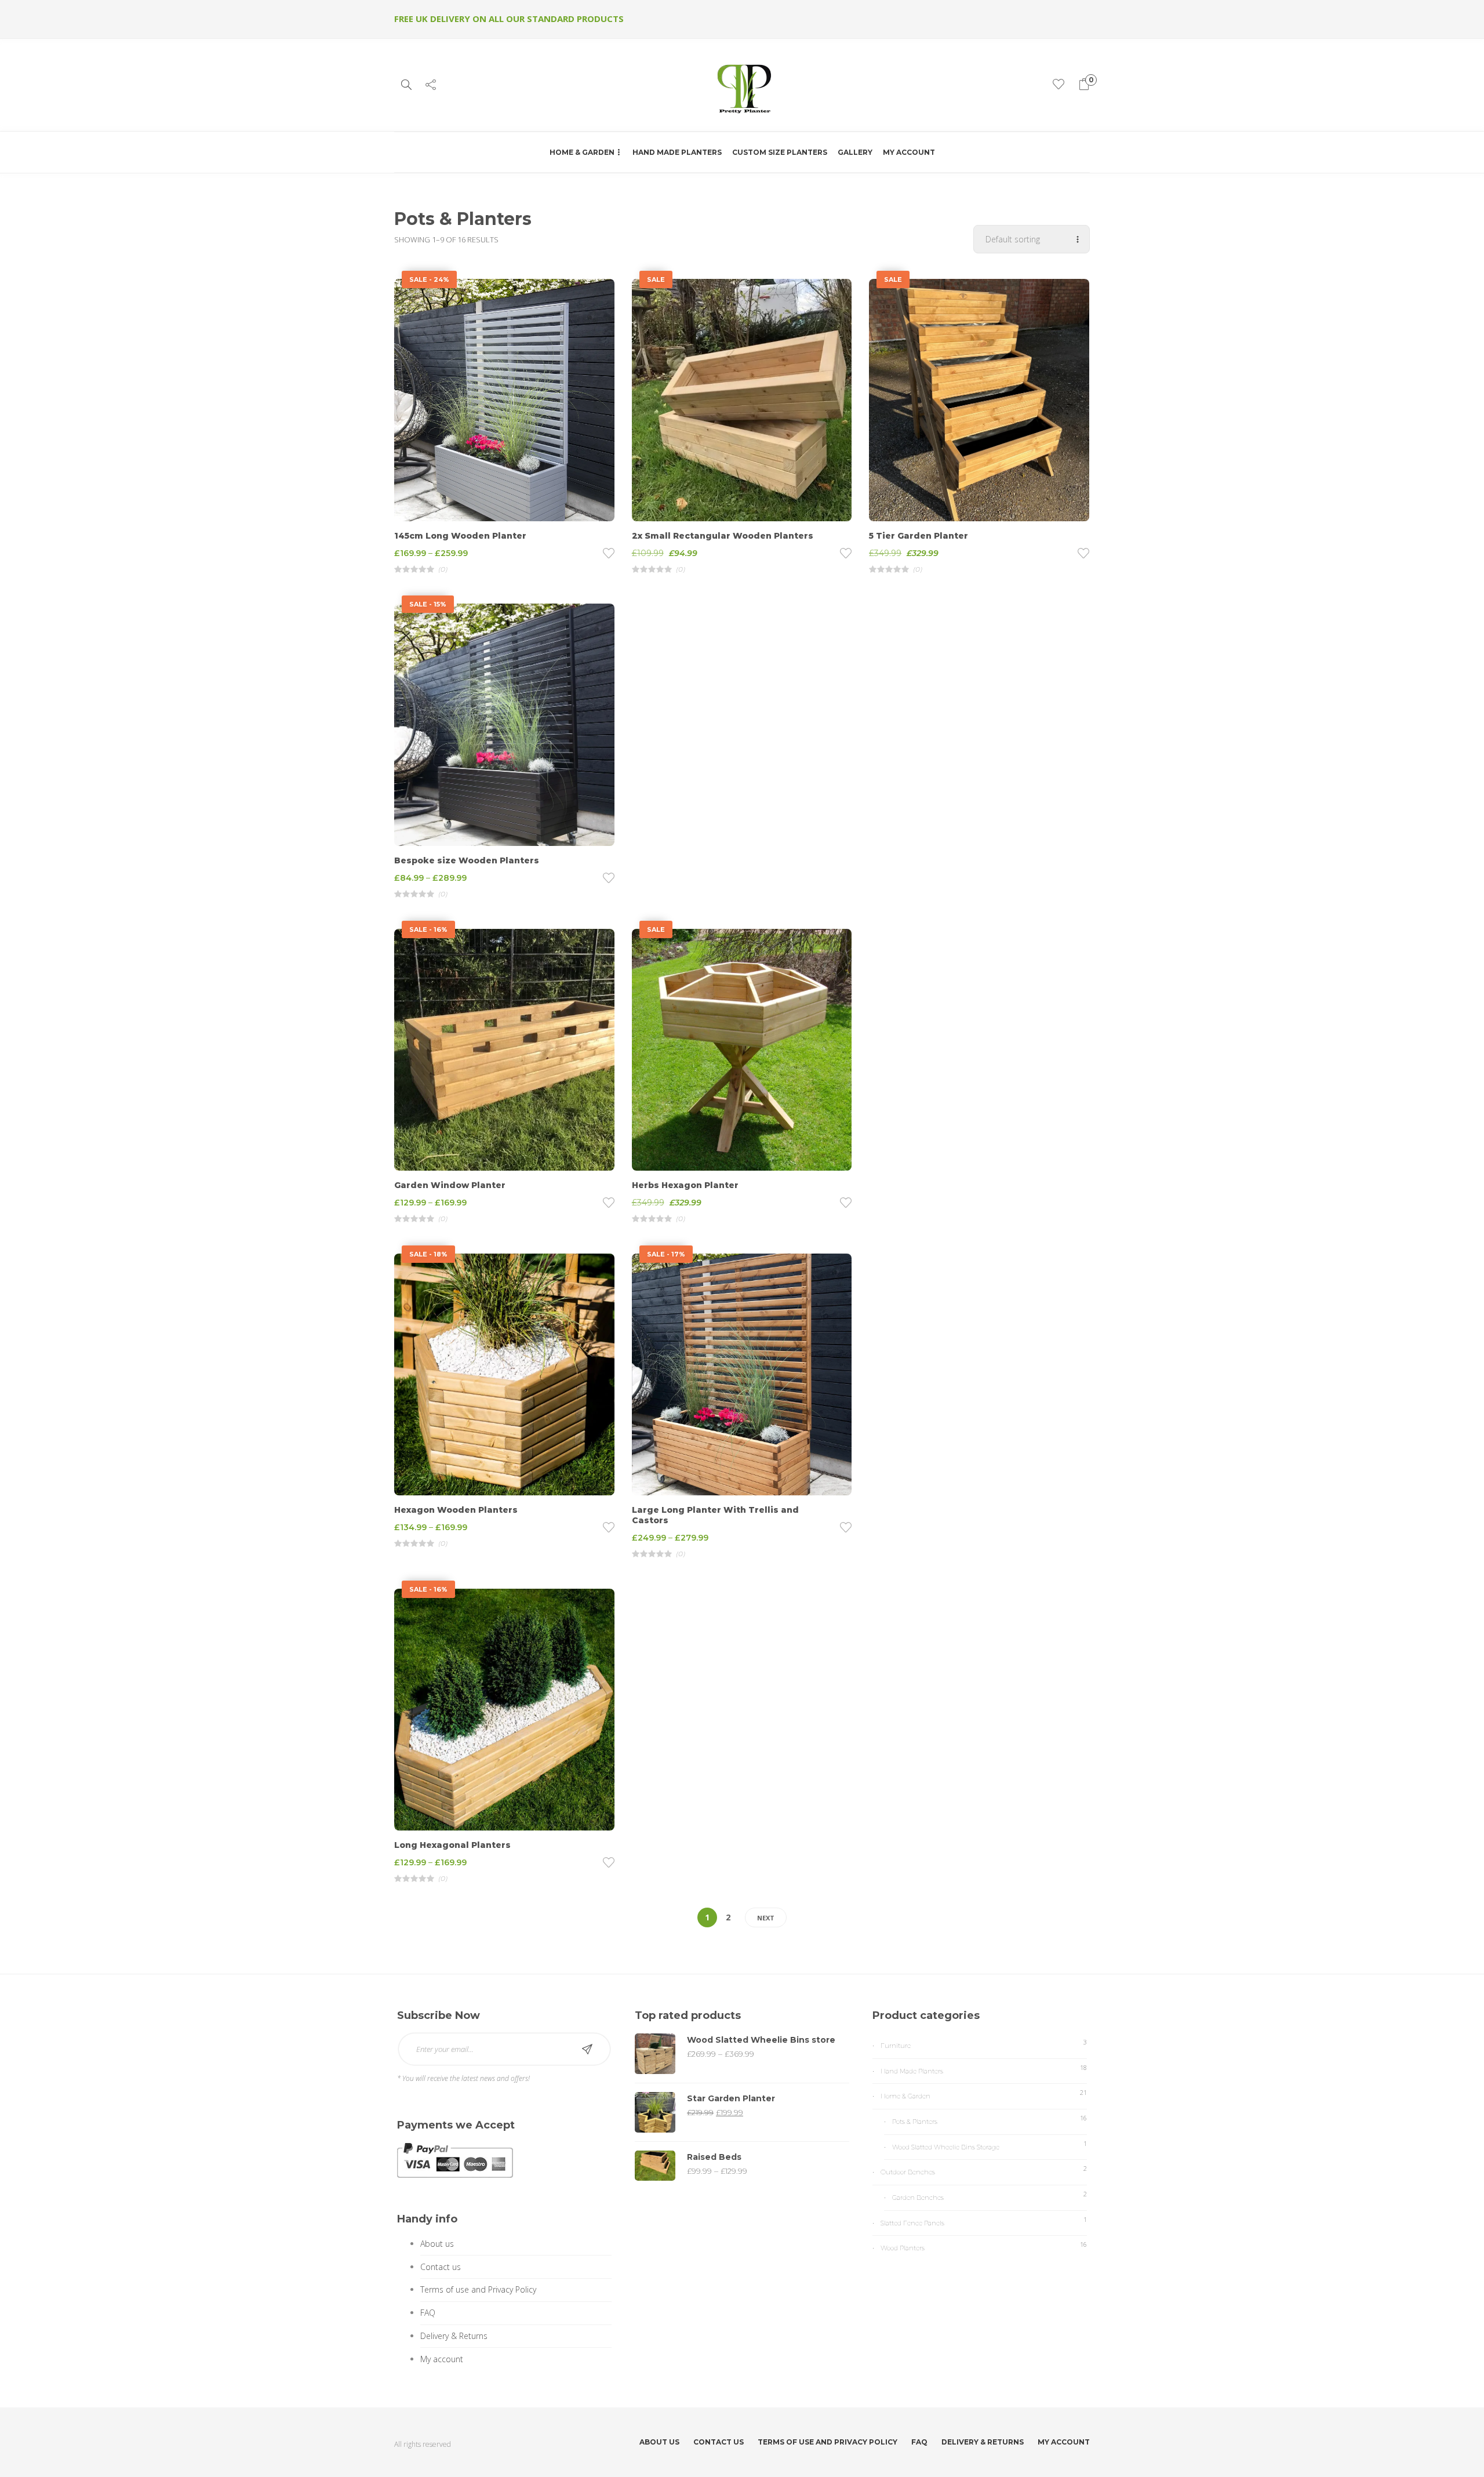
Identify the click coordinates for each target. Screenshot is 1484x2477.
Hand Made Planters (677, 152)
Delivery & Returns (454, 2336)
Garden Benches (918, 2198)
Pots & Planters (915, 2122)
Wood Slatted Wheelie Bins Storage (946, 2147)
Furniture (896, 2046)
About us (437, 2244)
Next (766, 1918)
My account (909, 152)
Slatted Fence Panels (912, 2223)
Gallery (855, 152)
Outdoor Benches (908, 2172)
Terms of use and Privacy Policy (478, 2289)
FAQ (428, 2313)
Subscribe (587, 2049)
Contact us (441, 2267)
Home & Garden (582, 152)
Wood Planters (903, 2248)
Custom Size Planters (780, 152)
